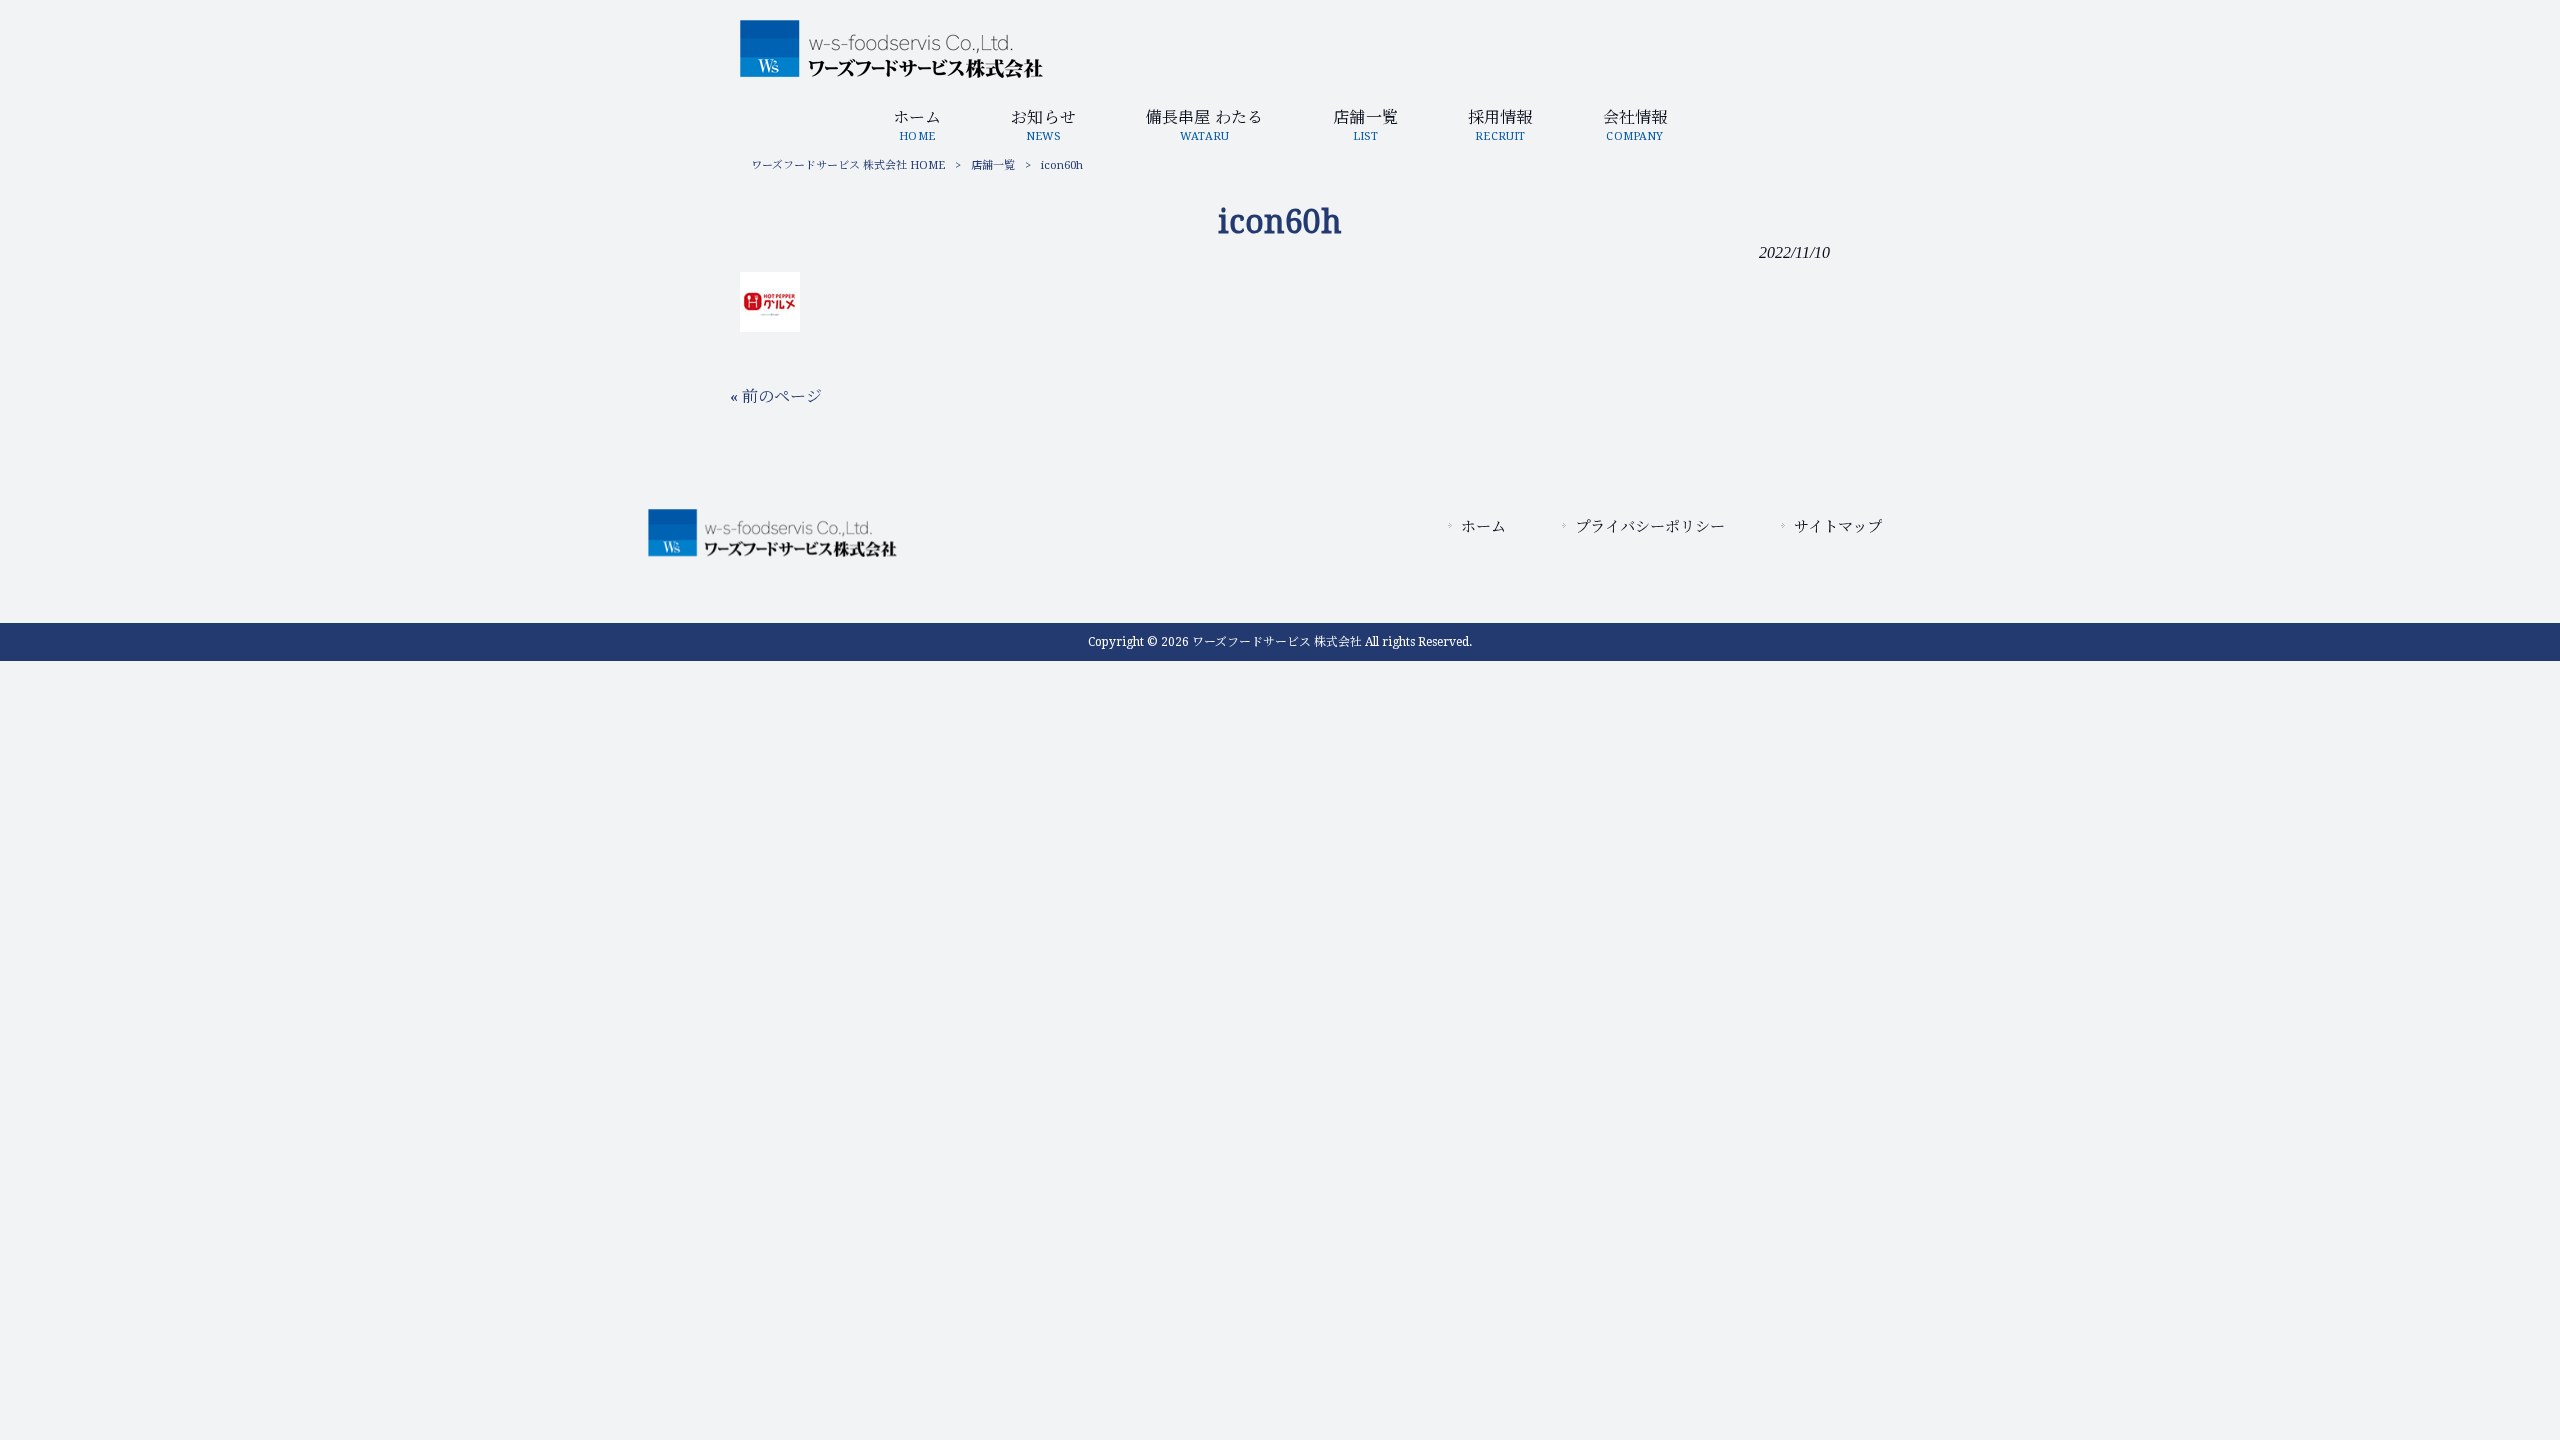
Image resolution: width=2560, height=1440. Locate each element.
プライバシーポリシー (1650, 527)
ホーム (1483, 527)
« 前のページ (776, 396)
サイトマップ (1838, 527)
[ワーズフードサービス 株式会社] (891, 72)
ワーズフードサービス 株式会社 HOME (848, 165)
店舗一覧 (993, 165)
